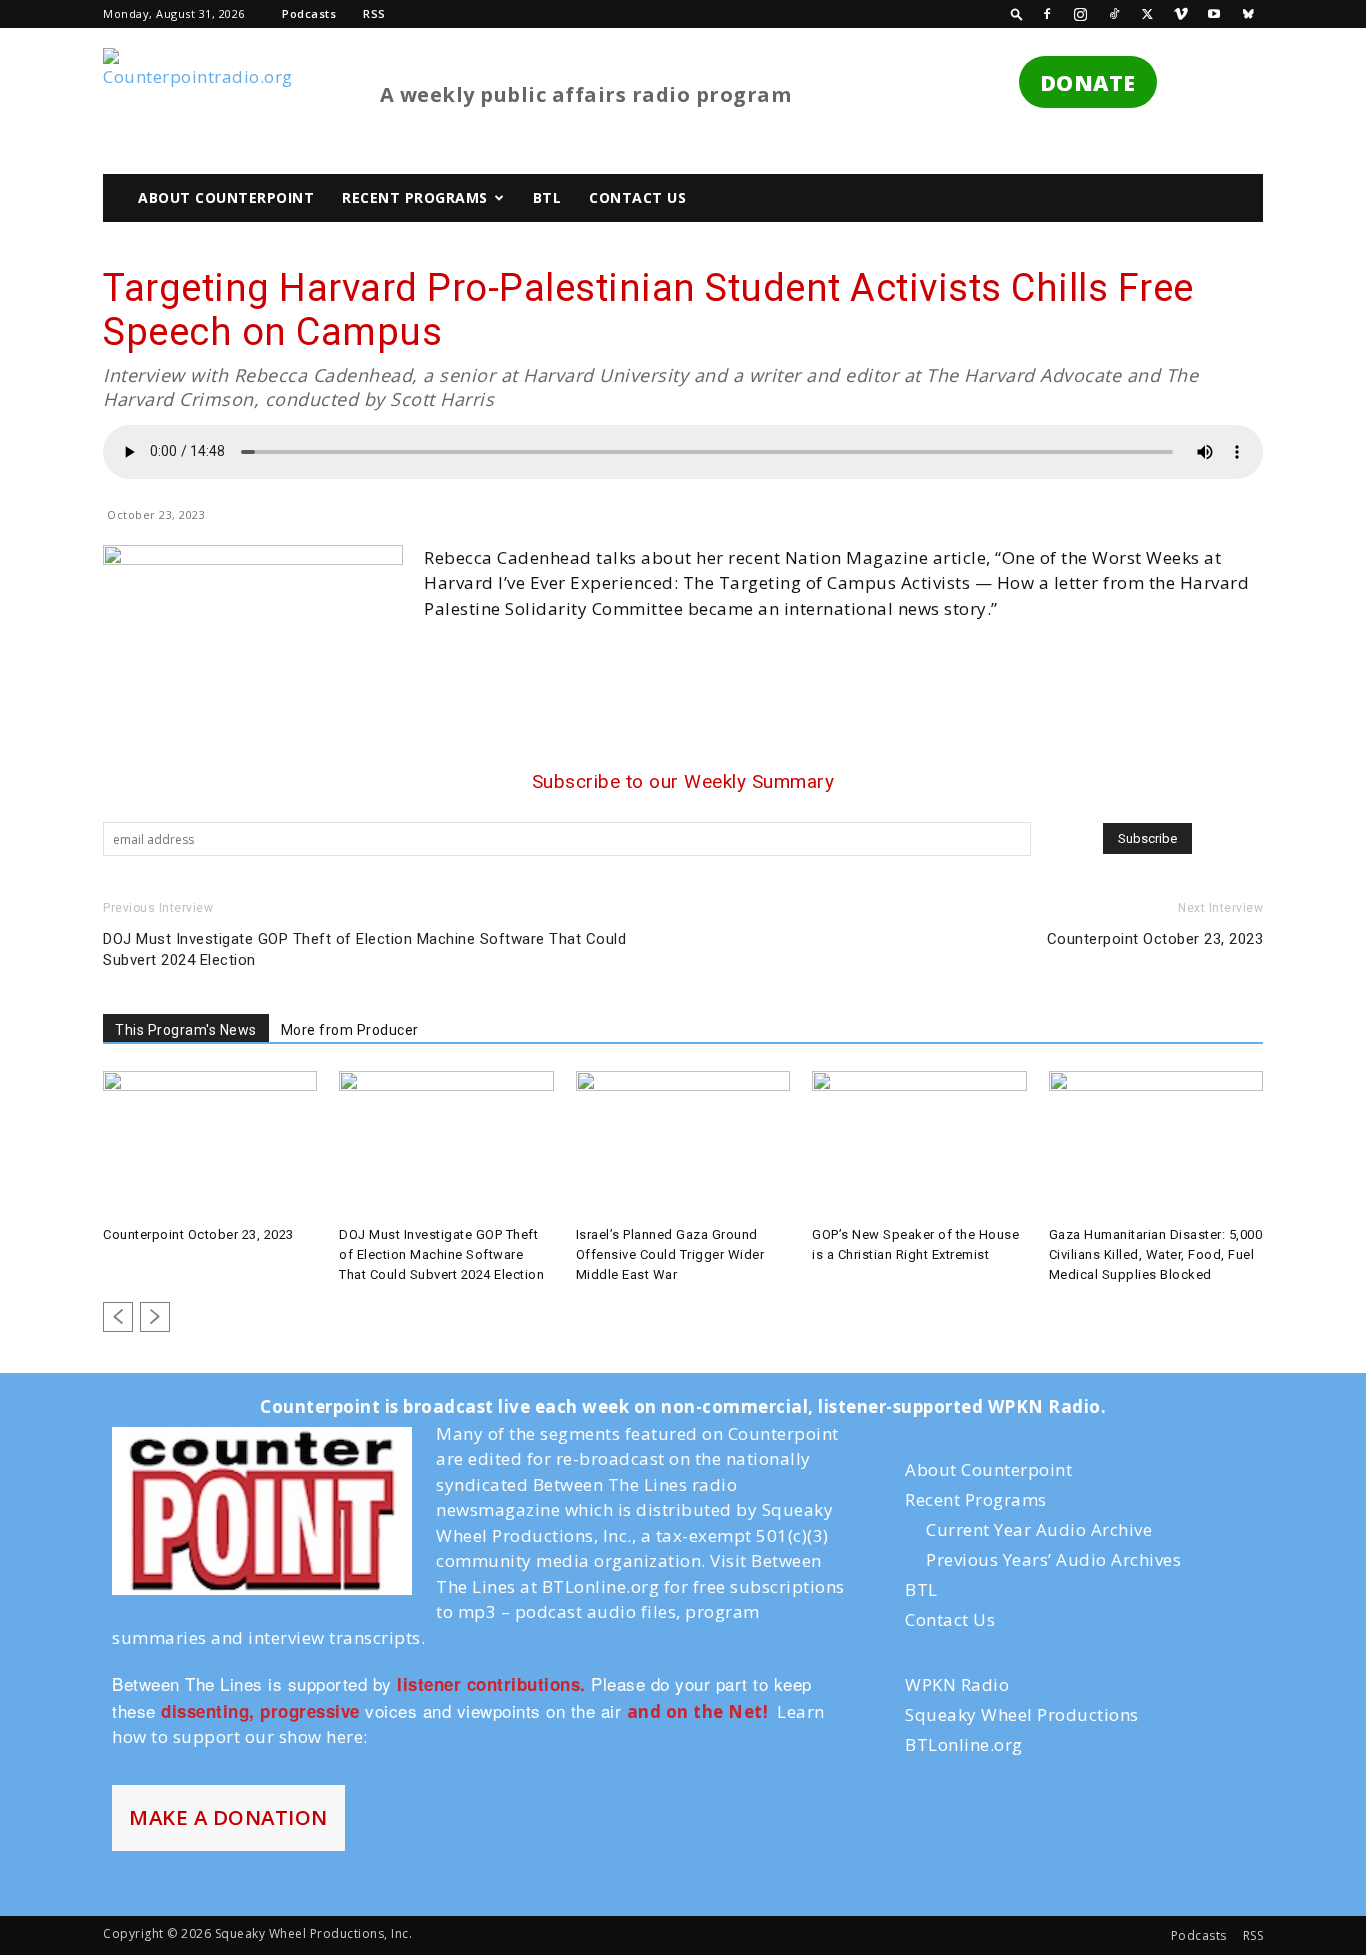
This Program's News (186, 1030)
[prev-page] (118, 1317)
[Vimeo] (1181, 14)
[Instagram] (1081, 14)
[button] (1017, 13)
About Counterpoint (226, 197)
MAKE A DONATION (228, 1817)
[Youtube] (1215, 14)
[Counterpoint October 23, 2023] (210, 1145)
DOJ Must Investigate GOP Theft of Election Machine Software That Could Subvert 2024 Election (364, 949)
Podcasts (309, 13)
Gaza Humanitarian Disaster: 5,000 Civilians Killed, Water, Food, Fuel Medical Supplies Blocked (1156, 1254)
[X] (1148, 14)
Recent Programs (415, 197)
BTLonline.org (964, 1744)
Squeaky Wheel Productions (1022, 1714)
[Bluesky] (1248, 14)
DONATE (1088, 82)
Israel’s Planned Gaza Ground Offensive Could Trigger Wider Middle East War (670, 1254)
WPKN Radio (957, 1684)
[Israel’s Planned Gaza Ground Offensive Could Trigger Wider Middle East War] (683, 1145)
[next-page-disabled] (155, 1317)
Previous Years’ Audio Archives (1053, 1559)
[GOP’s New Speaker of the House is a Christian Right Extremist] (919, 1145)
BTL (547, 197)
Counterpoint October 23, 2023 (1155, 939)
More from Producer (350, 1030)
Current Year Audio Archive (1039, 1529)
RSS (374, 13)
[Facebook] (1047, 14)
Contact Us (637, 197)
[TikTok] (1114, 14)
